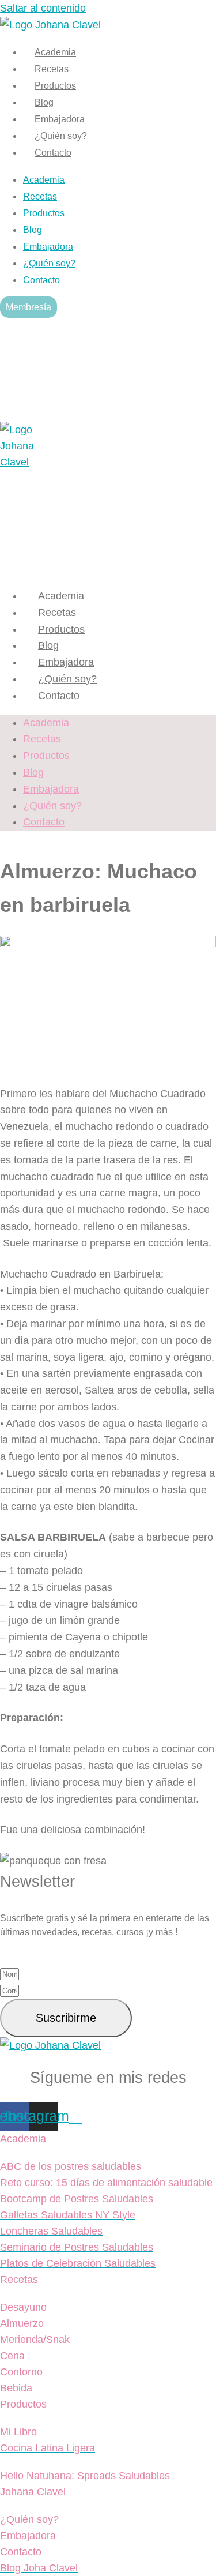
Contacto (53, 153)
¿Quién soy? (61, 136)
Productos (55, 86)
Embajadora (60, 119)
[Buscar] (194, 385)
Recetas (52, 69)
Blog (44, 102)
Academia (55, 52)
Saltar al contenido (43, 8)
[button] (14, 330)
